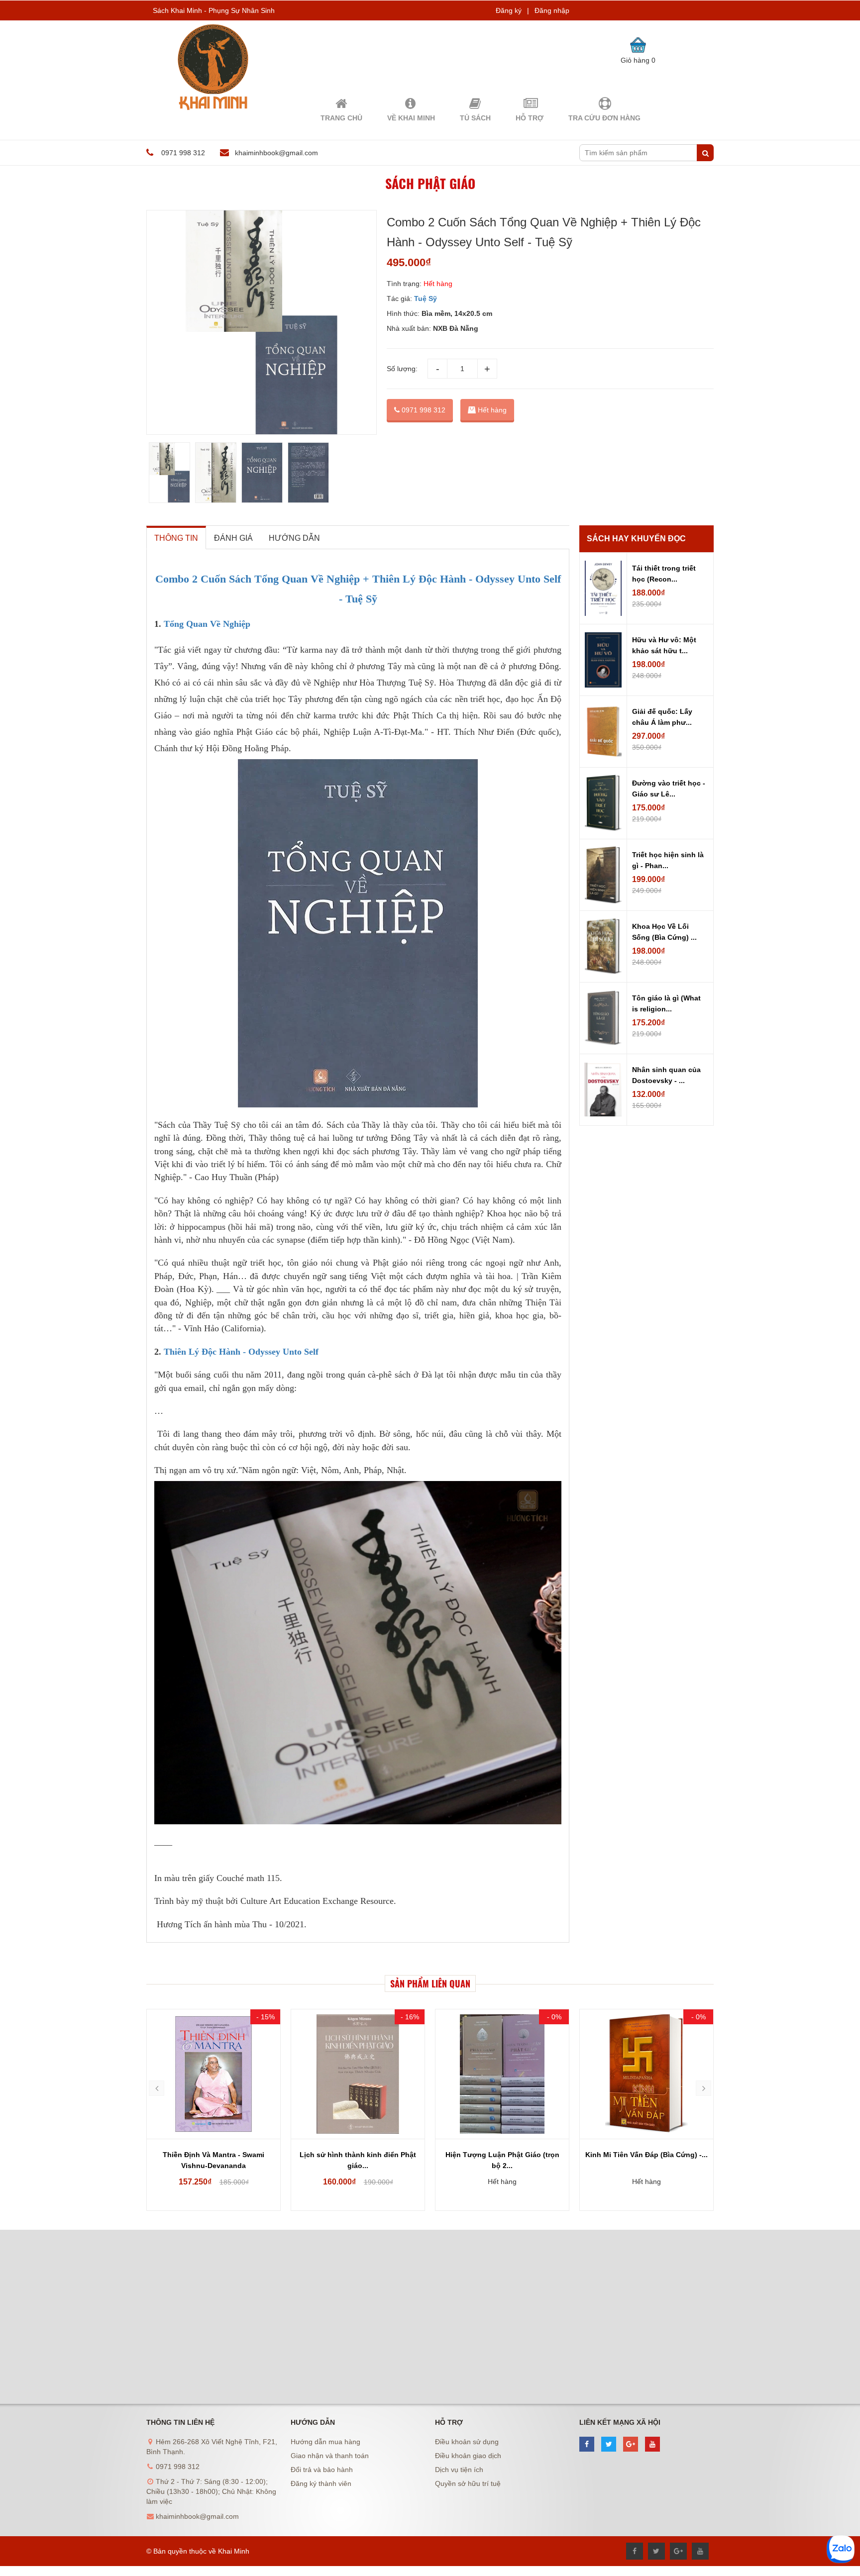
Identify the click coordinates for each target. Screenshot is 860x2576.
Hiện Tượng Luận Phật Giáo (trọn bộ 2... (358, 2160)
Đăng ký (509, 10)
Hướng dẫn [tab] (294, 538)
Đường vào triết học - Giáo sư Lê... (669, 789)
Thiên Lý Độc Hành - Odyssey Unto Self (241, 1352)
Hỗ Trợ (530, 118)
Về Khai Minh (411, 118)
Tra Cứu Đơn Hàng (604, 118)
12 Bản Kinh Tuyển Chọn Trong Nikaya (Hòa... (646, 2160)
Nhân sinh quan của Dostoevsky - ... (666, 1075)
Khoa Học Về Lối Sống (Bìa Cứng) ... (664, 932)
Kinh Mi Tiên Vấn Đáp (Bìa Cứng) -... (502, 2155)
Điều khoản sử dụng (467, 2442)
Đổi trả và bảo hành (322, 2470)
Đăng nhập (552, 10)
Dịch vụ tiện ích (459, 2470)
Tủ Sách (475, 118)
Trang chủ (341, 118)
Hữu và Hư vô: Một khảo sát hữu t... (664, 645)
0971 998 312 (423, 410)
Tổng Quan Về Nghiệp (207, 624)
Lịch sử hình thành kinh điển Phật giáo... (214, 2160)
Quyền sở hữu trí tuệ (468, 2483)
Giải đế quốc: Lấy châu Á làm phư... (662, 717)
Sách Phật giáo (430, 183)
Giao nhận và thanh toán (330, 2456)
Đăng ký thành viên (321, 2483)
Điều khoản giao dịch (468, 2456)
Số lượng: (402, 369)
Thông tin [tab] (176, 538)
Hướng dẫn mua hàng (325, 2442)
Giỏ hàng (638, 60)
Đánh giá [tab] (233, 538)
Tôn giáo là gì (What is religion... (666, 1003)
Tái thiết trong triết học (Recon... (664, 574)
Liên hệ (647, 2181)
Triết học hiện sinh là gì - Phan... (668, 860)
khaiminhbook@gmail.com (276, 153)
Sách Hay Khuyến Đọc (636, 539)
